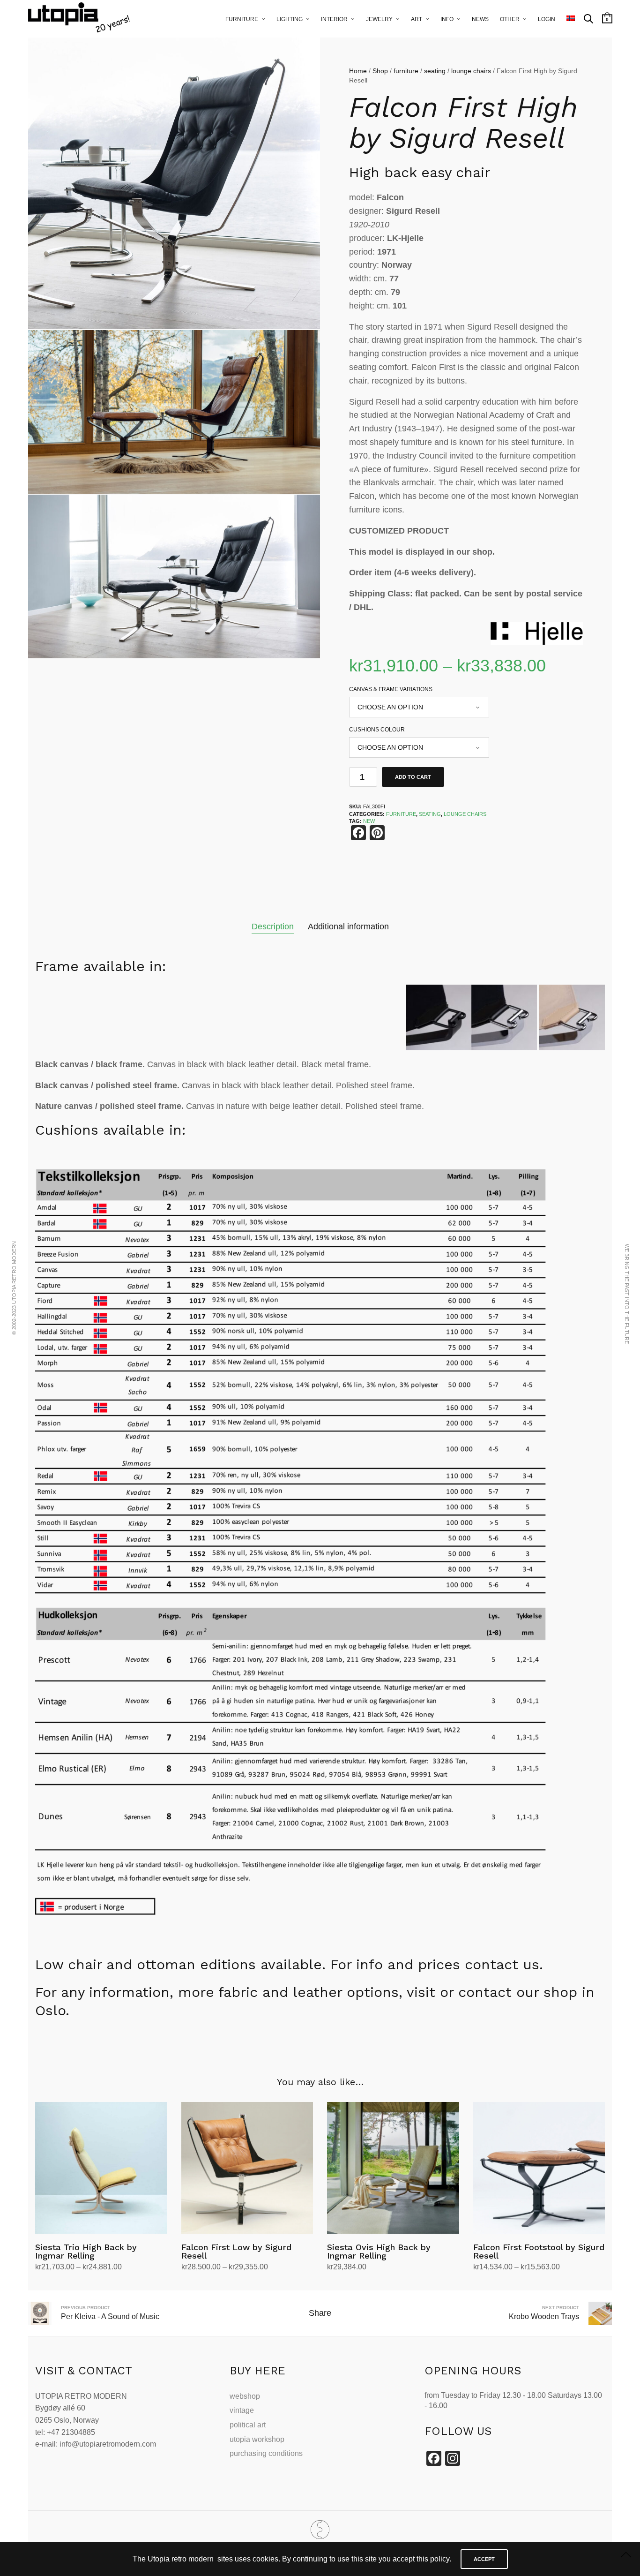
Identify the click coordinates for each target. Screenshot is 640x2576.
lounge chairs (471, 71)
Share (320, 2313)
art (417, 19)
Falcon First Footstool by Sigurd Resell (539, 2251)
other (510, 19)
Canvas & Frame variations (391, 689)
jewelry (379, 19)
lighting (290, 19)
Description (273, 926)
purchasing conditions (266, 2453)
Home (358, 71)
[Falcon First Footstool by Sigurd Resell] (539, 2168)
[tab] (273, 927)
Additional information (348, 926)
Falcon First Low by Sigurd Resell (236, 2251)
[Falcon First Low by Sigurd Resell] (247, 2168)
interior (334, 19)
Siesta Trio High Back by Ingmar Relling (86, 2251)
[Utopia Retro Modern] (320, 2530)
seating (435, 71)
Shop (380, 71)
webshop (245, 2396)
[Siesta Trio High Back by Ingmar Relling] (101, 2168)
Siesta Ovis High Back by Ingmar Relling (379, 2251)
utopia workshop (257, 2439)
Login (547, 19)
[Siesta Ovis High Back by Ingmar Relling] (393, 2168)
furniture (242, 19)
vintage (242, 2410)
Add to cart (413, 777)
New (369, 821)
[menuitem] (571, 19)
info (447, 19)
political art (248, 2425)
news (480, 19)
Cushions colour (377, 730)
